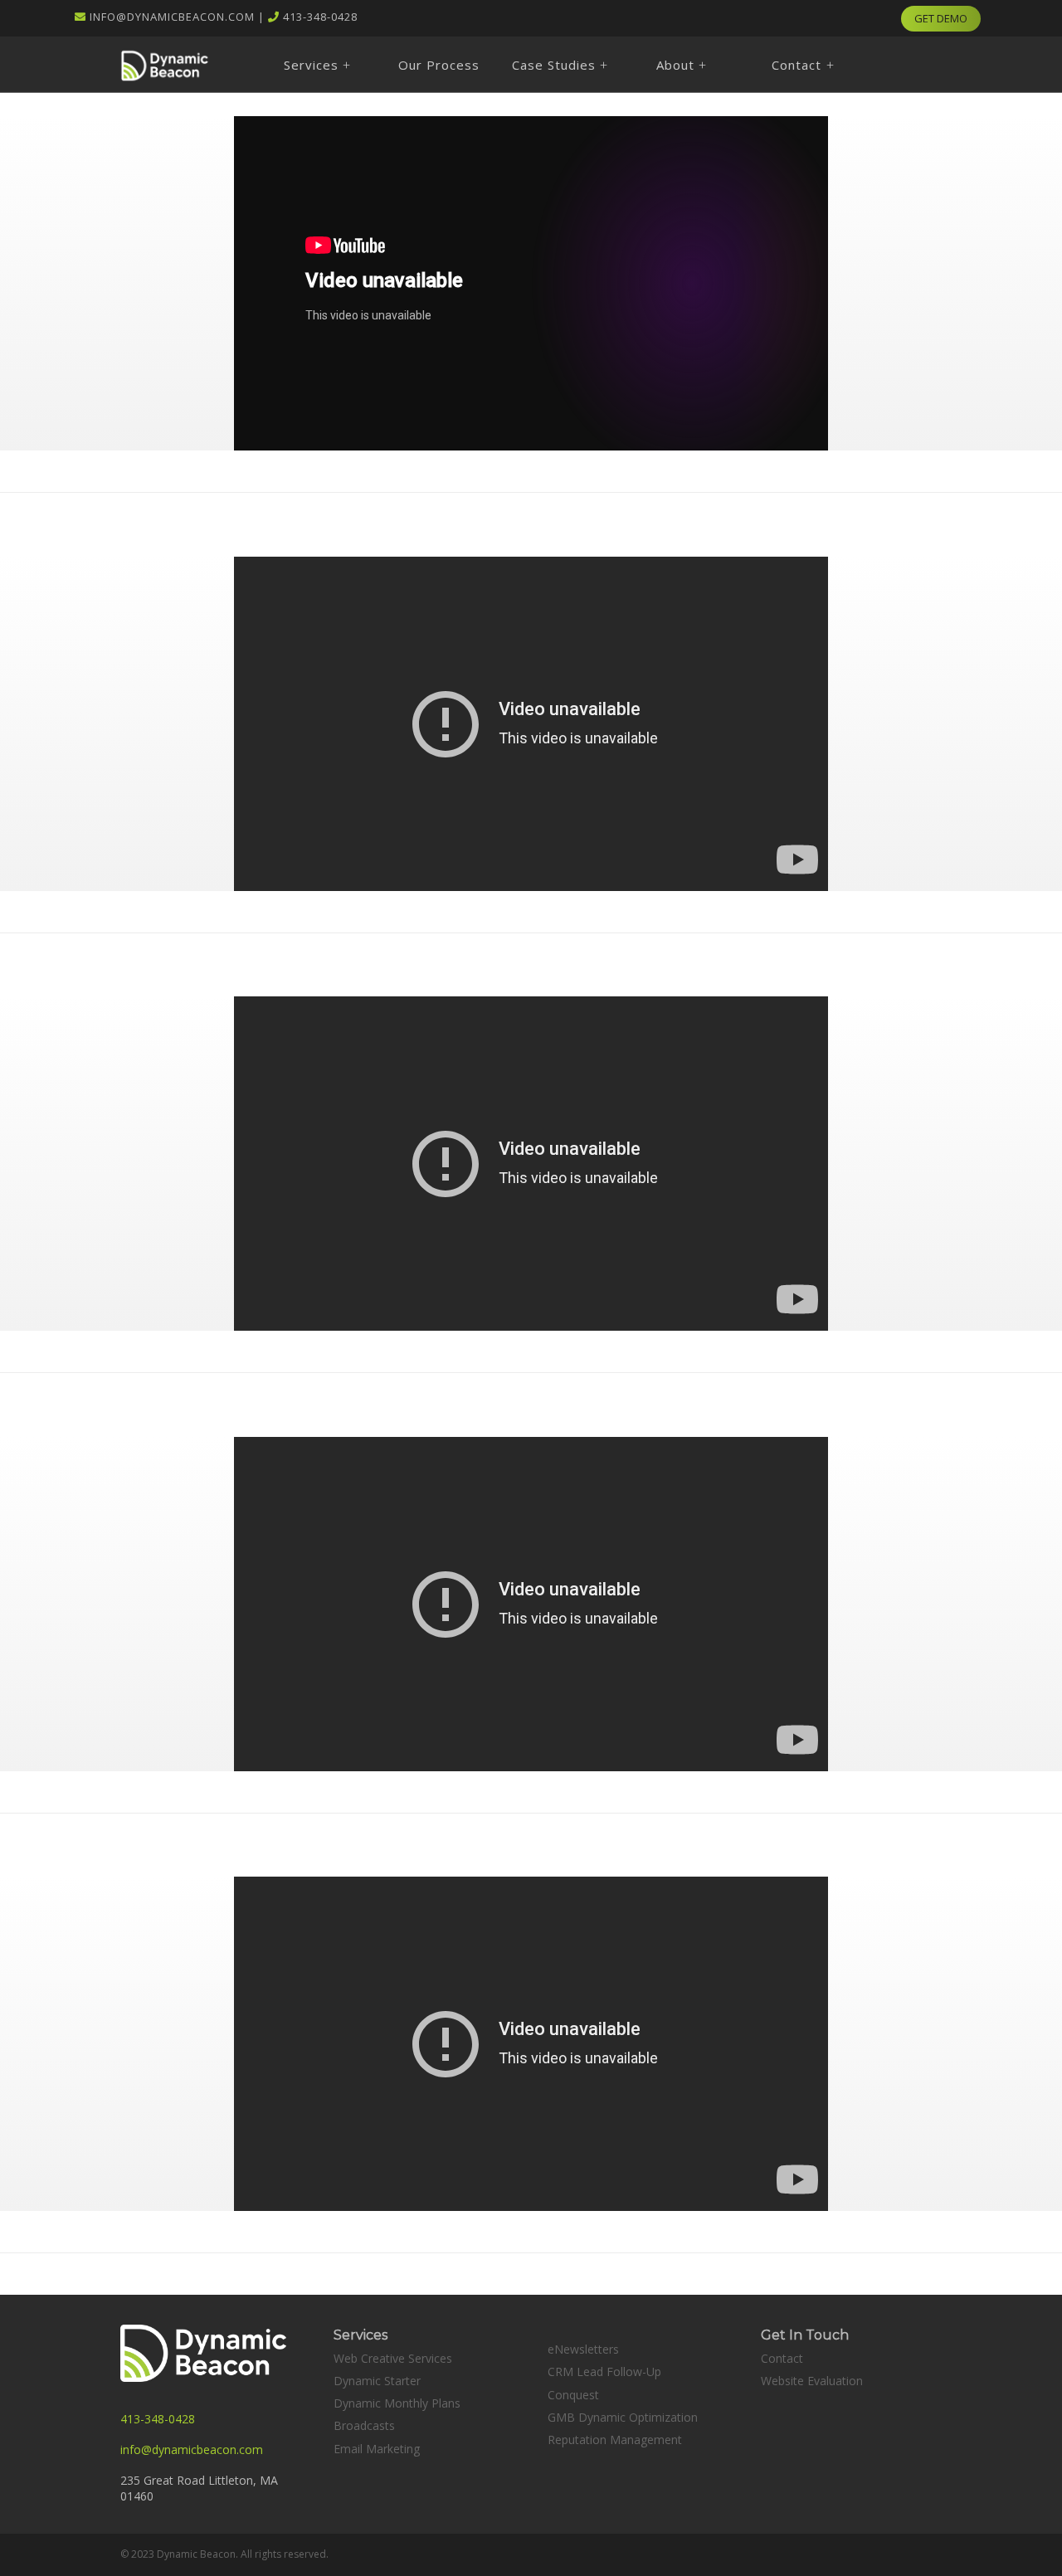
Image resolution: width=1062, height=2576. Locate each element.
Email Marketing (377, 2449)
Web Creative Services (393, 2358)
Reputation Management (615, 2440)
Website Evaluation (812, 2381)
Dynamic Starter (377, 2381)
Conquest (573, 2395)
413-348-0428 (320, 17)
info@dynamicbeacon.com (172, 17)
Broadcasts (364, 2425)
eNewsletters (583, 2349)
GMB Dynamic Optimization (623, 2417)
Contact (782, 2358)
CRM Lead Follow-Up (604, 2371)
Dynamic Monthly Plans (397, 2403)
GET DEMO (941, 18)
